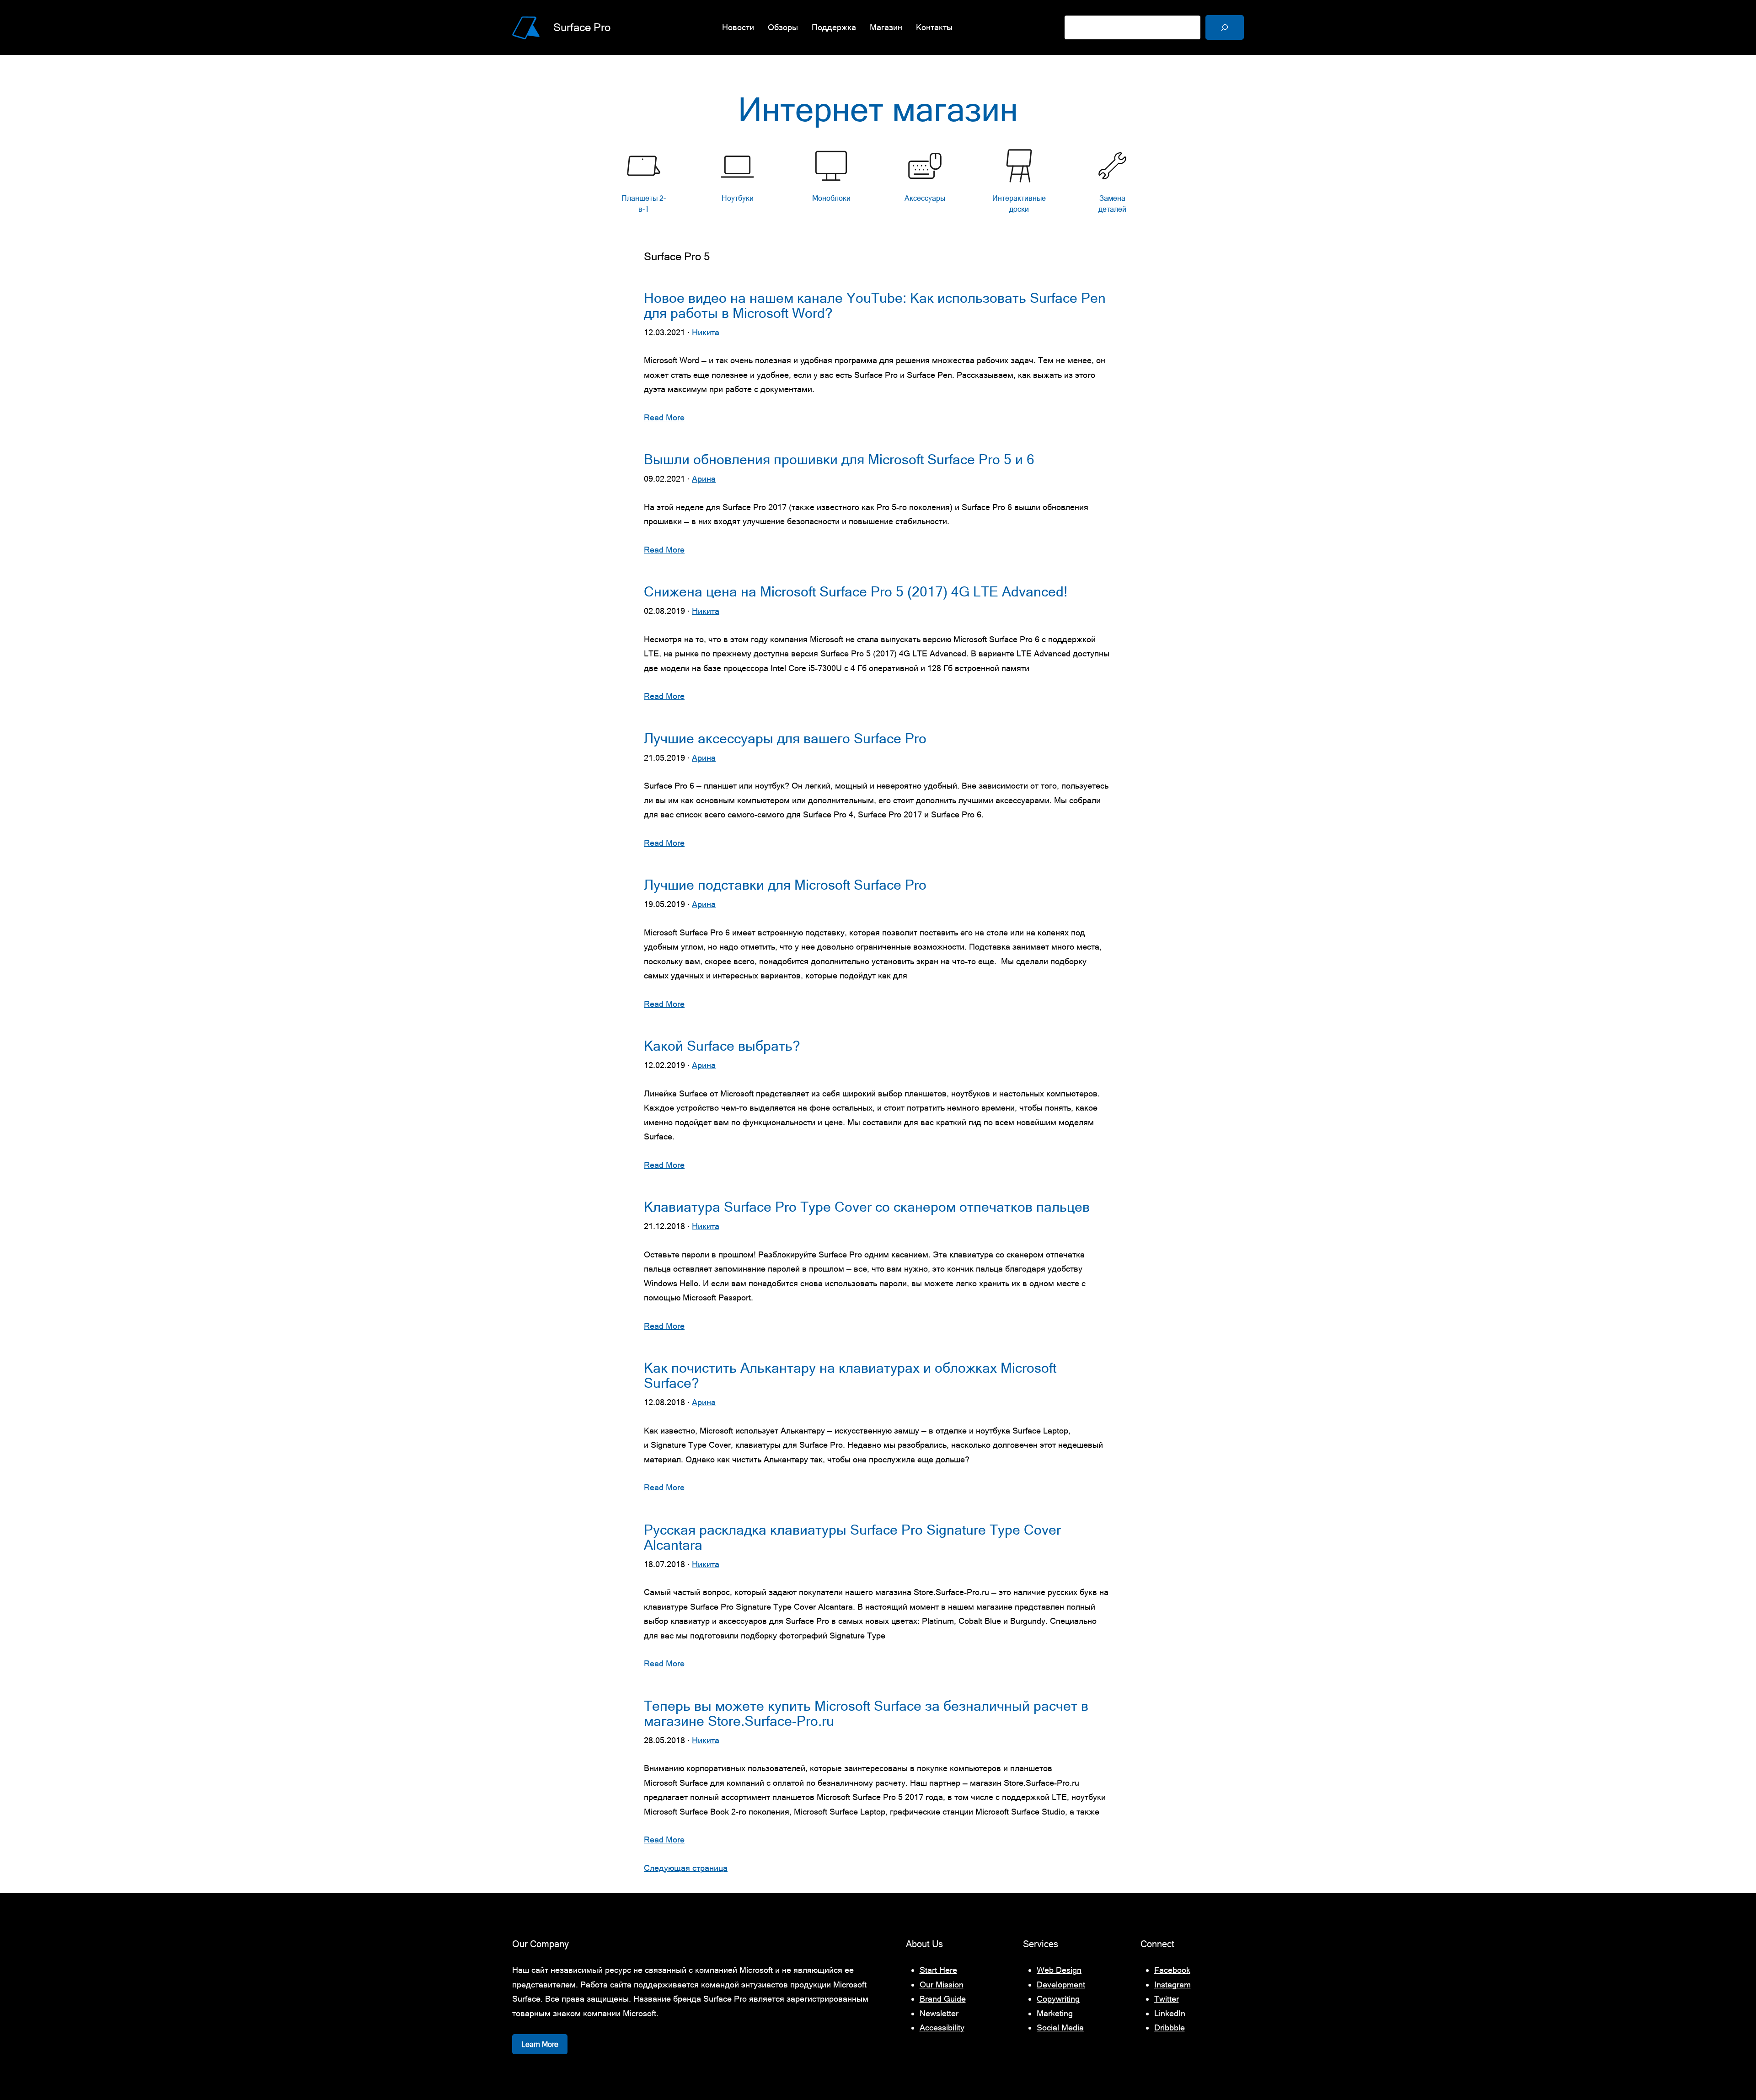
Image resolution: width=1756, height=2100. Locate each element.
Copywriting (1058, 1999)
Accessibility (942, 2027)
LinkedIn (1170, 2013)
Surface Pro (582, 27)
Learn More (540, 2044)
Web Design (1059, 1970)
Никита (706, 332)
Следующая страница (686, 1868)
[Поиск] (1225, 27)
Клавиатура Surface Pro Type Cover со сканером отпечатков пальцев (867, 1207)
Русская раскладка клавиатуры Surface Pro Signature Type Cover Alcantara (852, 1537)
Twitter (1167, 1999)
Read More (664, 417)
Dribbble (1170, 2027)
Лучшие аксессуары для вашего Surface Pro (785, 738)
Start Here (938, 1970)
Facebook (1172, 1970)
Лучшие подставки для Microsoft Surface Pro (785, 885)
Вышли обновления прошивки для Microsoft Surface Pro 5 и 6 (839, 459)
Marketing (1055, 2013)
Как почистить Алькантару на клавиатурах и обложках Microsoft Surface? (850, 1375)
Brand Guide (943, 1999)
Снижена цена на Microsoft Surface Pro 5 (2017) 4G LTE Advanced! (856, 592)
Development (1061, 1985)
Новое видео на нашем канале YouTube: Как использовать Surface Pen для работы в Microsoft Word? (875, 306)
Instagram (1172, 1985)
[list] (878, 184)
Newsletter (939, 2013)
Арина (704, 479)
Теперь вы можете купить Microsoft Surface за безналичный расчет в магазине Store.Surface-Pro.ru (866, 1713)
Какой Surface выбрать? (722, 1046)
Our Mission (942, 1985)
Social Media (1060, 2027)
